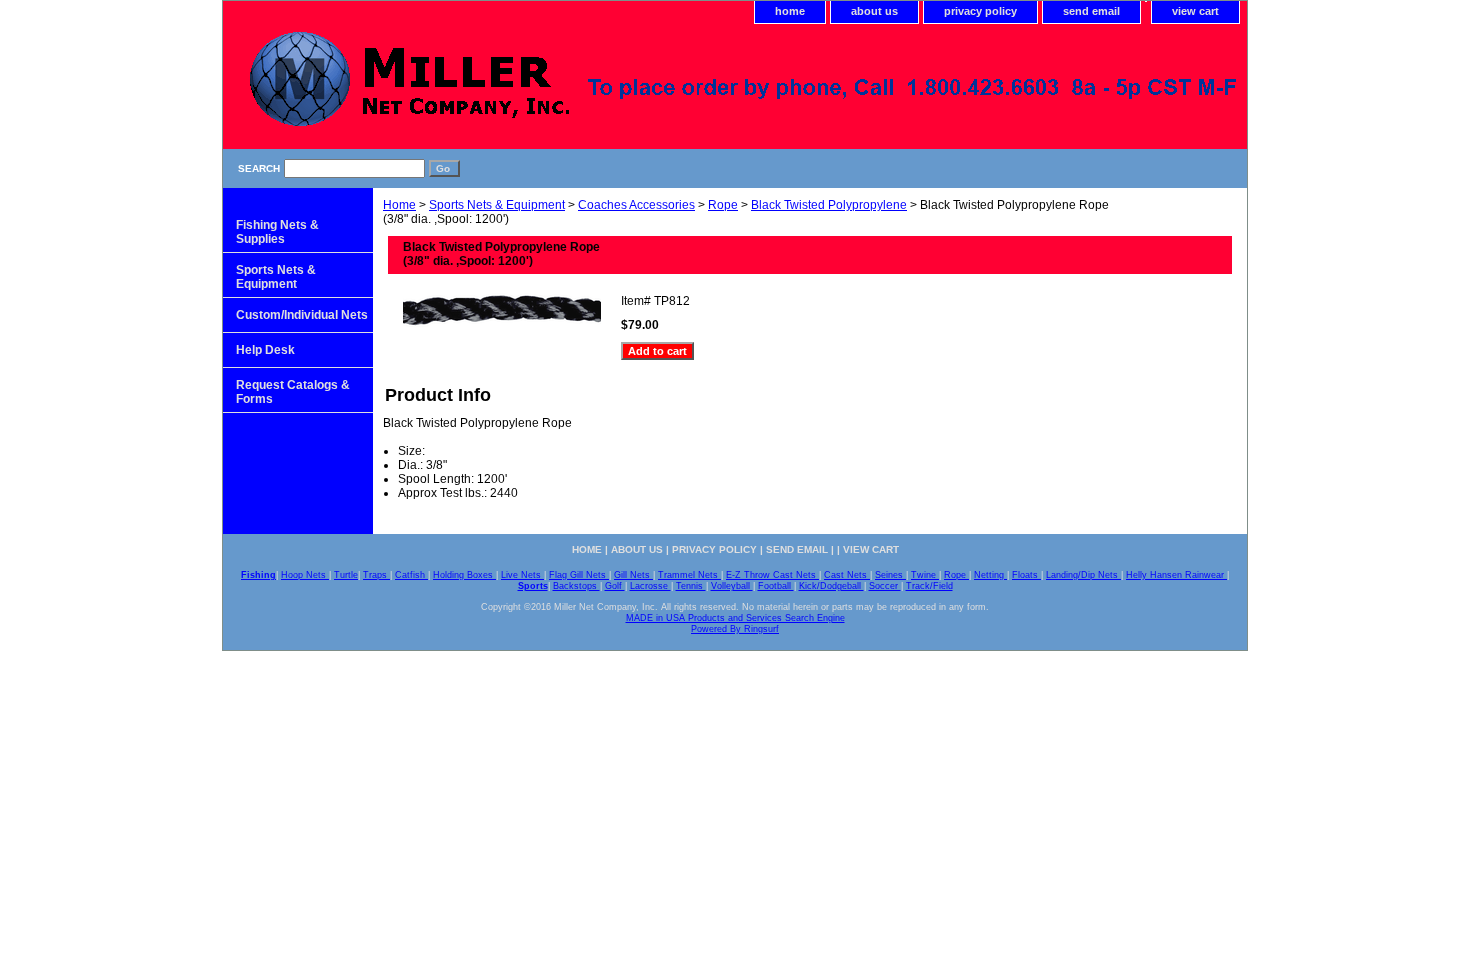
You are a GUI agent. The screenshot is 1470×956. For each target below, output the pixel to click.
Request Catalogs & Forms (293, 392)
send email (1091, 11)
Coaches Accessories (636, 205)
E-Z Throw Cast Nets (772, 575)
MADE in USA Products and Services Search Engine (735, 618)
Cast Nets (847, 575)
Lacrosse (650, 586)
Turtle (346, 575)
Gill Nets (633, 575)
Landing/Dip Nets (1083, 575)
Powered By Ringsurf (735, 629)
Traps (376, 575)
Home (399, 205)
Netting (990, 575)
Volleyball (732, 586)
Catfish (411, 575)
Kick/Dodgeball (831, 586)
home (790, 11)
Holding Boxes (464, 575)
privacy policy (980, 11)
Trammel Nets (689, 575)
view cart (1195, 11)
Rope (723, 205)
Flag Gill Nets (579, 575)
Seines (890, 575)
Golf (615, 586)
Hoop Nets (305, 575)
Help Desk (265, 350)
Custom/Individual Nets (302, 315)
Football (776, 586)
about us (874, 11)
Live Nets (522, 575)
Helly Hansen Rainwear (1176, 575)
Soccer (885, 586)
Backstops (576, 586)
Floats (1026, 575)
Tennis (691, 586)
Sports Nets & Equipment (497, 205)
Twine (925, 575)
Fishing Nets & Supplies (277, 232)
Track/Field (929, 586)
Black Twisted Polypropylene (829, 205)
